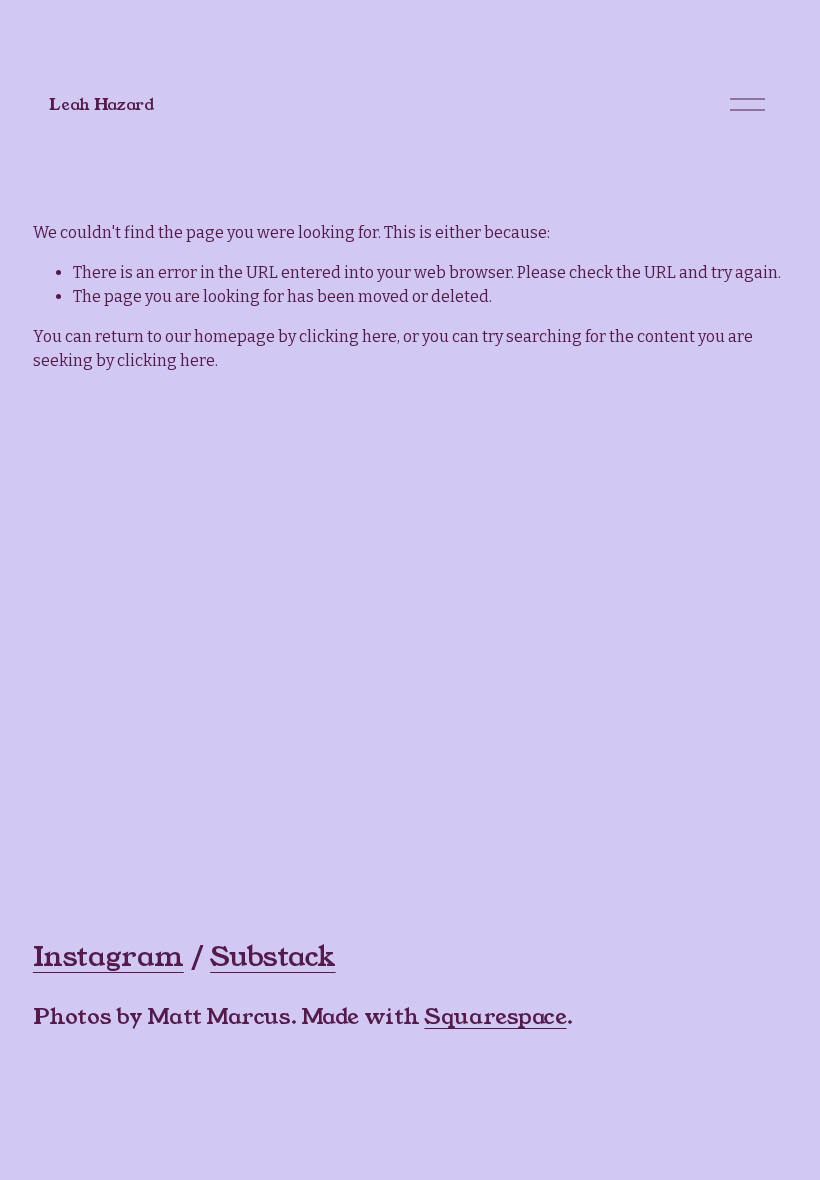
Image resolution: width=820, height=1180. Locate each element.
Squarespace (495, 1017)
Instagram (108, 957)
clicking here (348, 336)
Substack (273, 957)
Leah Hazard (101, 104)
